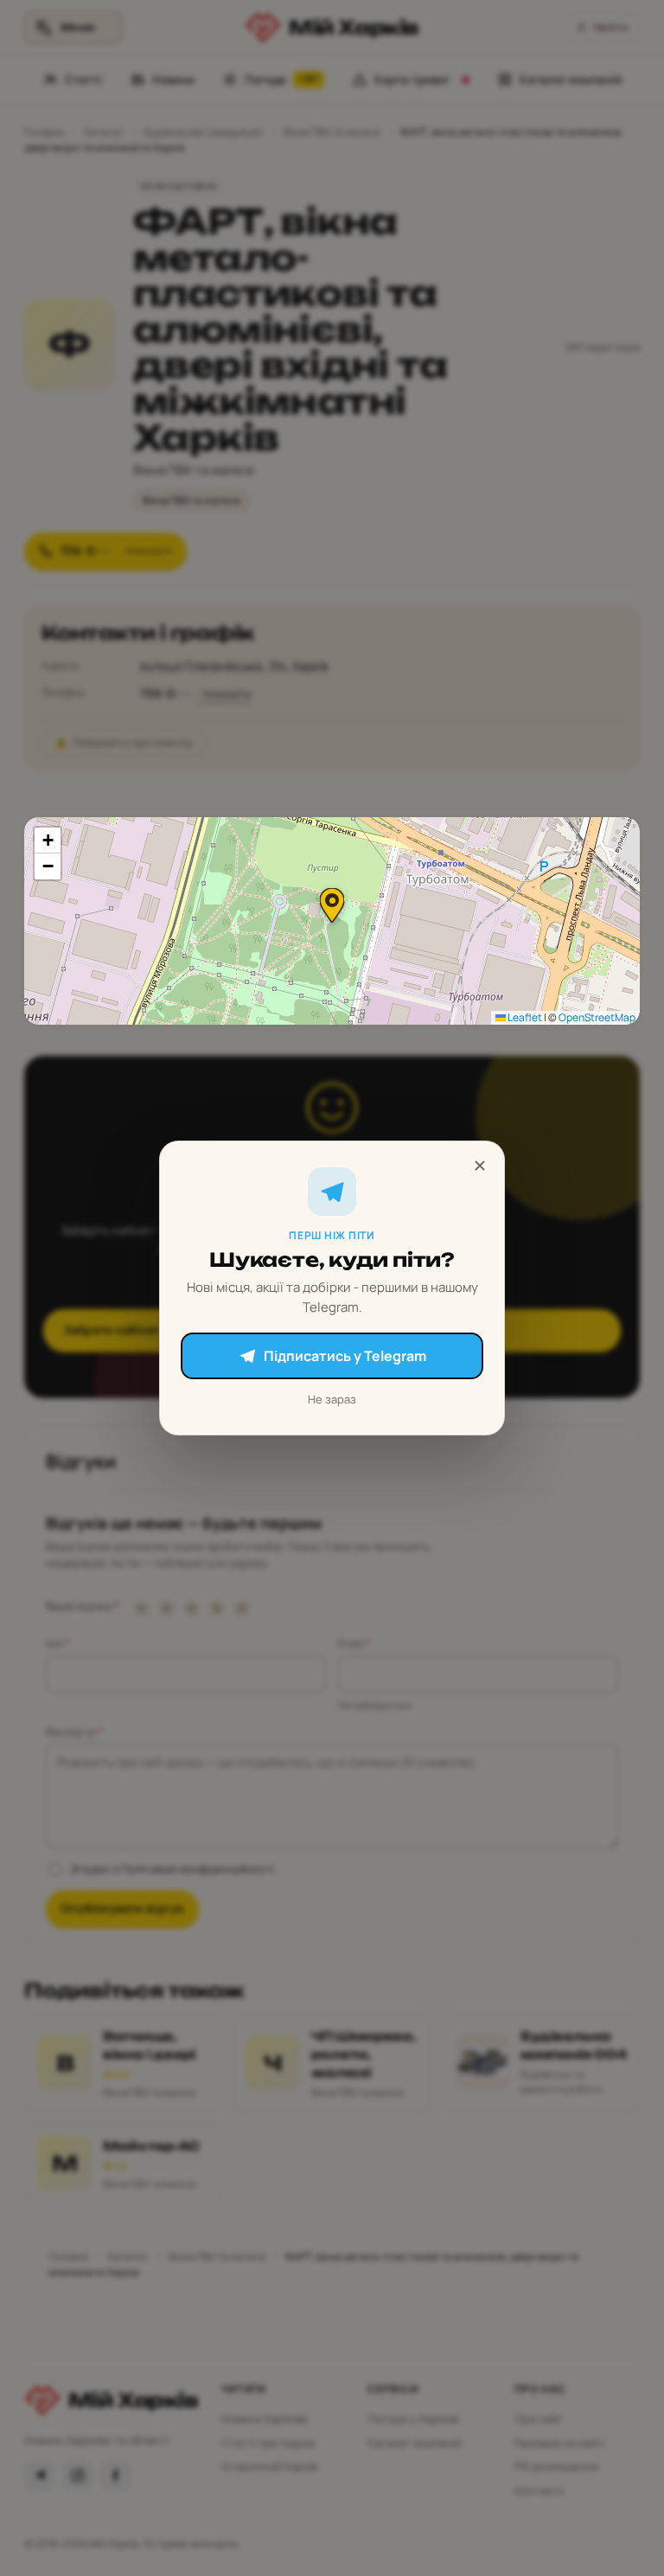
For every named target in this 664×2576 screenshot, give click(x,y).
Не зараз (332, 1399)
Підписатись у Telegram (345, 1356)
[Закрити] (480, 1166)
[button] (332, 905)
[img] (332, 921)
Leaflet (524, 1017)
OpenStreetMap (597, 1017)
